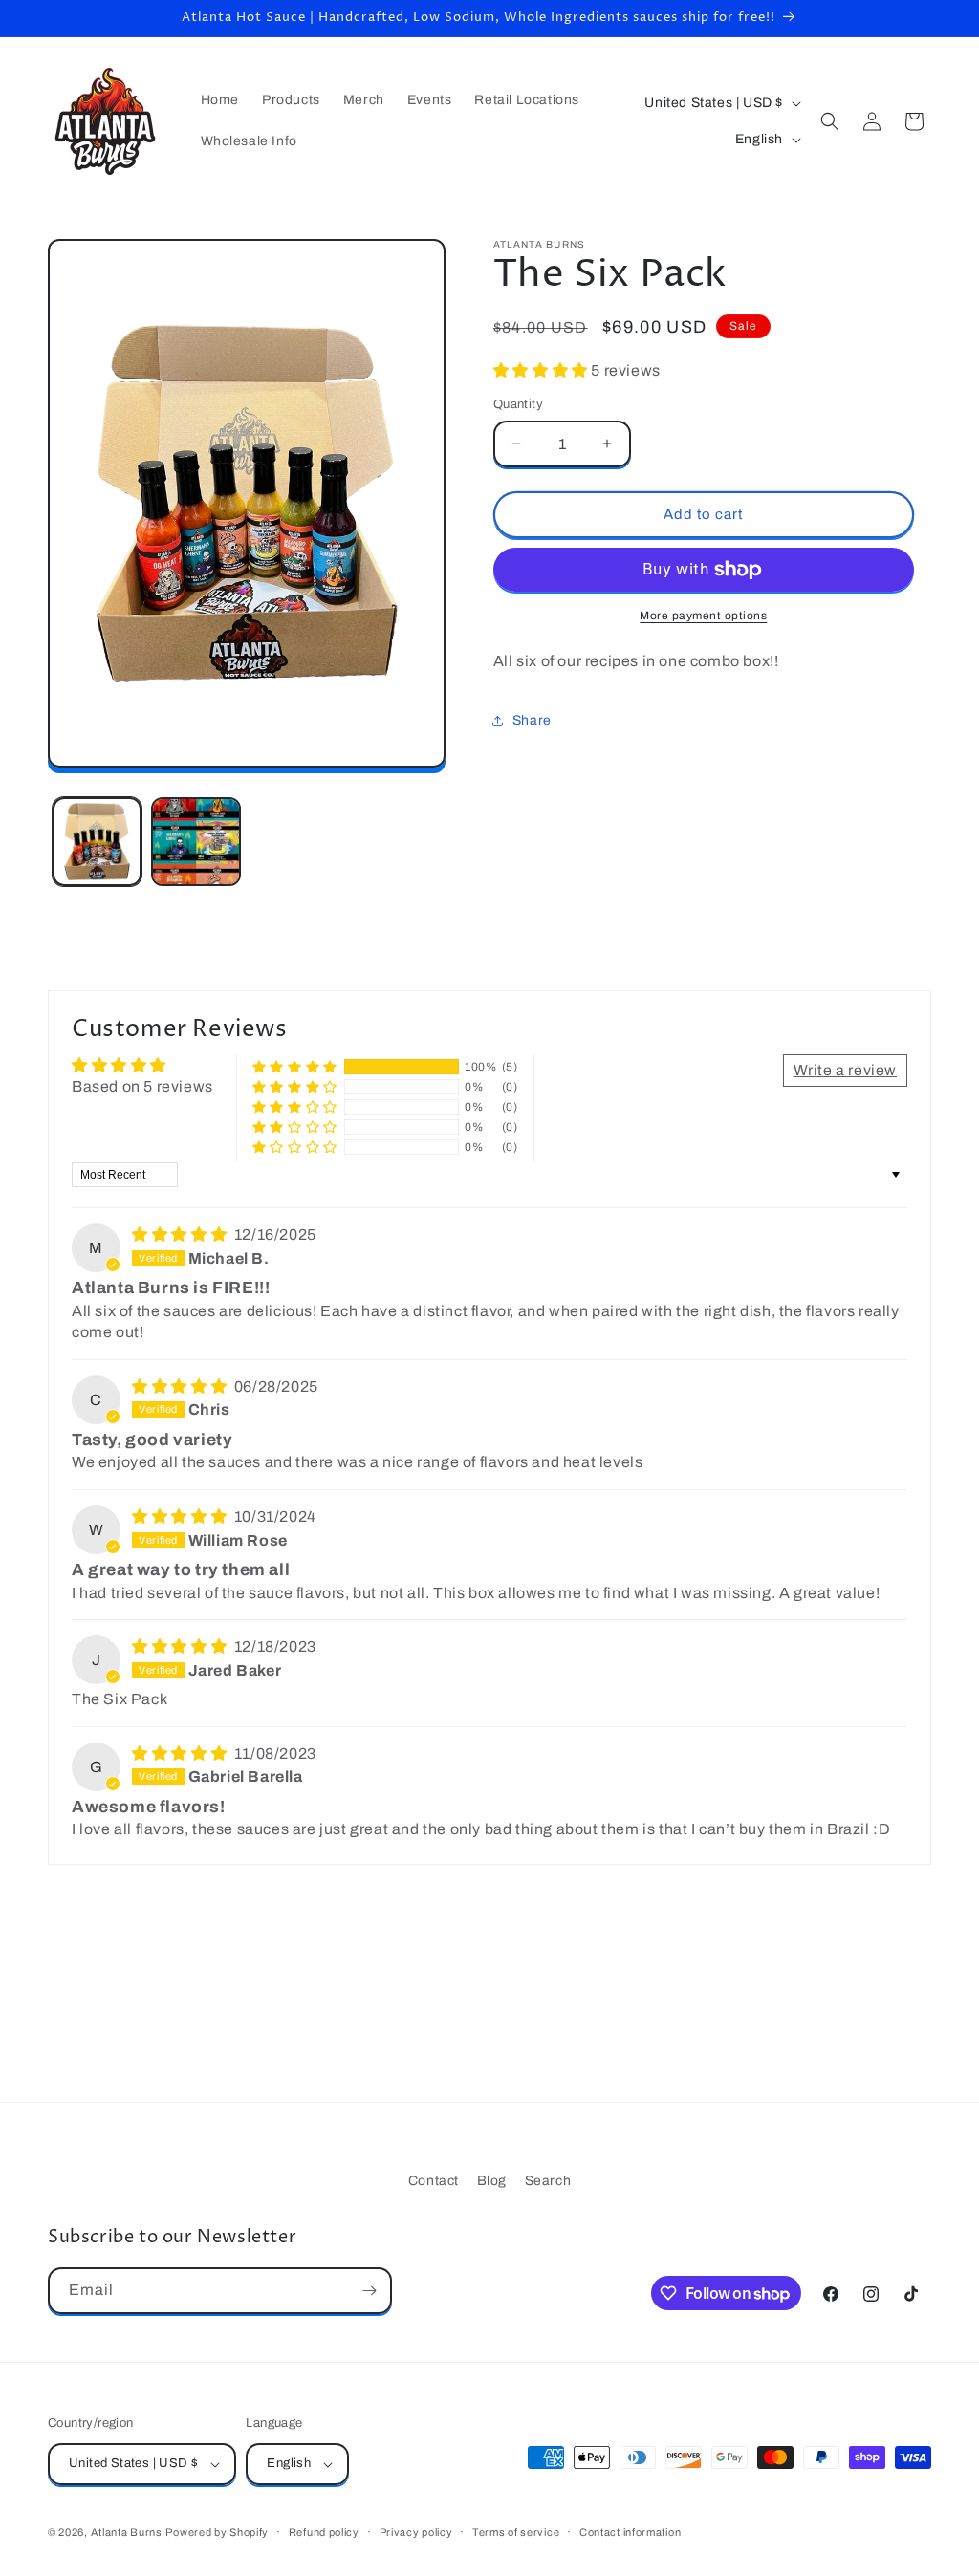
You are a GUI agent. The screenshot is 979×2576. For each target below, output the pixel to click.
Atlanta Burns (127, 2532)
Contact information (630, 2532)
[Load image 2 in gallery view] (196, 842)
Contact (434, 2181)
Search (548, 2181)
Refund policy (324, 2532)
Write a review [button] (845, 1070)
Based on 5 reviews (142, 1086)
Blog (492, 2181)
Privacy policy (416, 2532)
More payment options (703, 616)
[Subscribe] (369, 2291)
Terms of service (516, 2532)
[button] (830, 121)
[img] (181, 1234)
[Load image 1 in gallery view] (97, 842)
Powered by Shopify (217, 2532)
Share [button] (532, 720)
